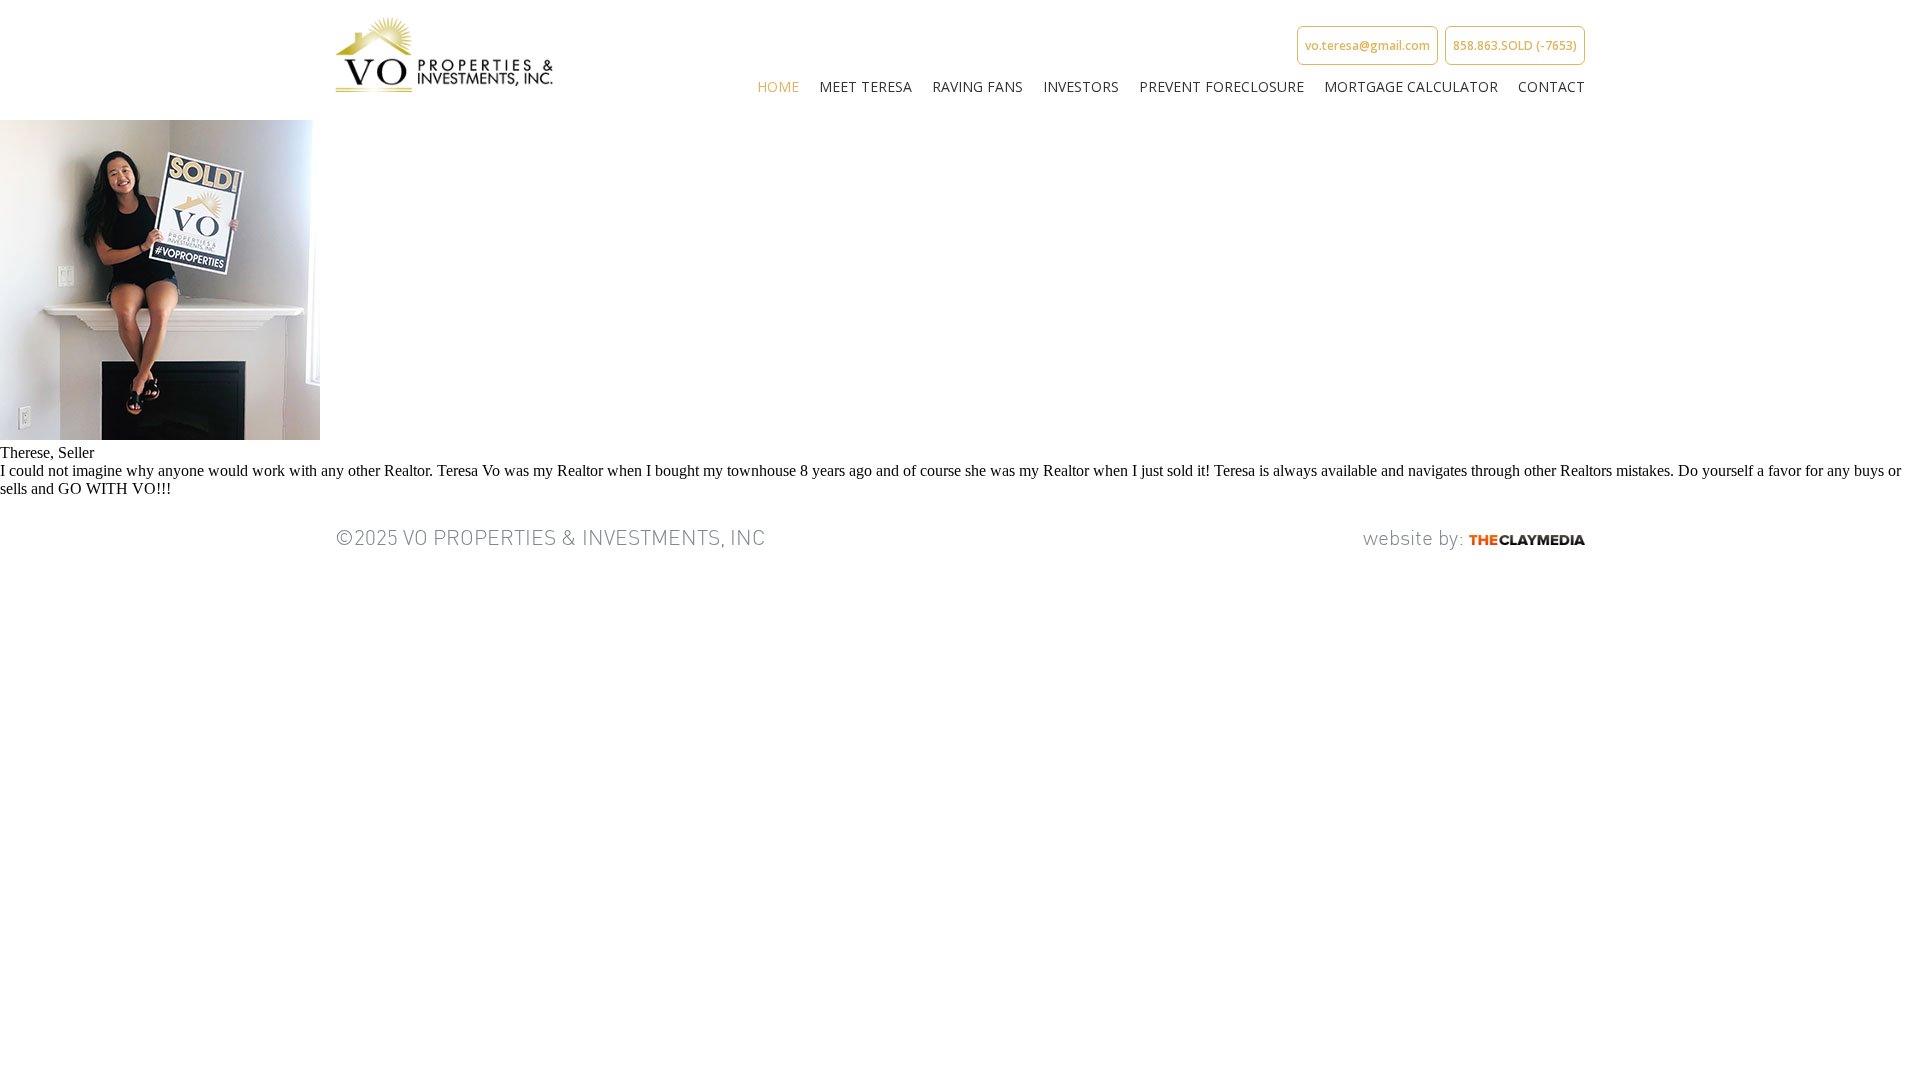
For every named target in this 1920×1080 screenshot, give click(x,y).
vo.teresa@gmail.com (1367, 45)
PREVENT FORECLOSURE (1221, 86)
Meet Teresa (865, 86)
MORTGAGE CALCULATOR (1411, 86)
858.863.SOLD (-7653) (1515, 45)
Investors (1081, 86)
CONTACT (1551, 86)
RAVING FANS (977, 86)
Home (778, 86)
